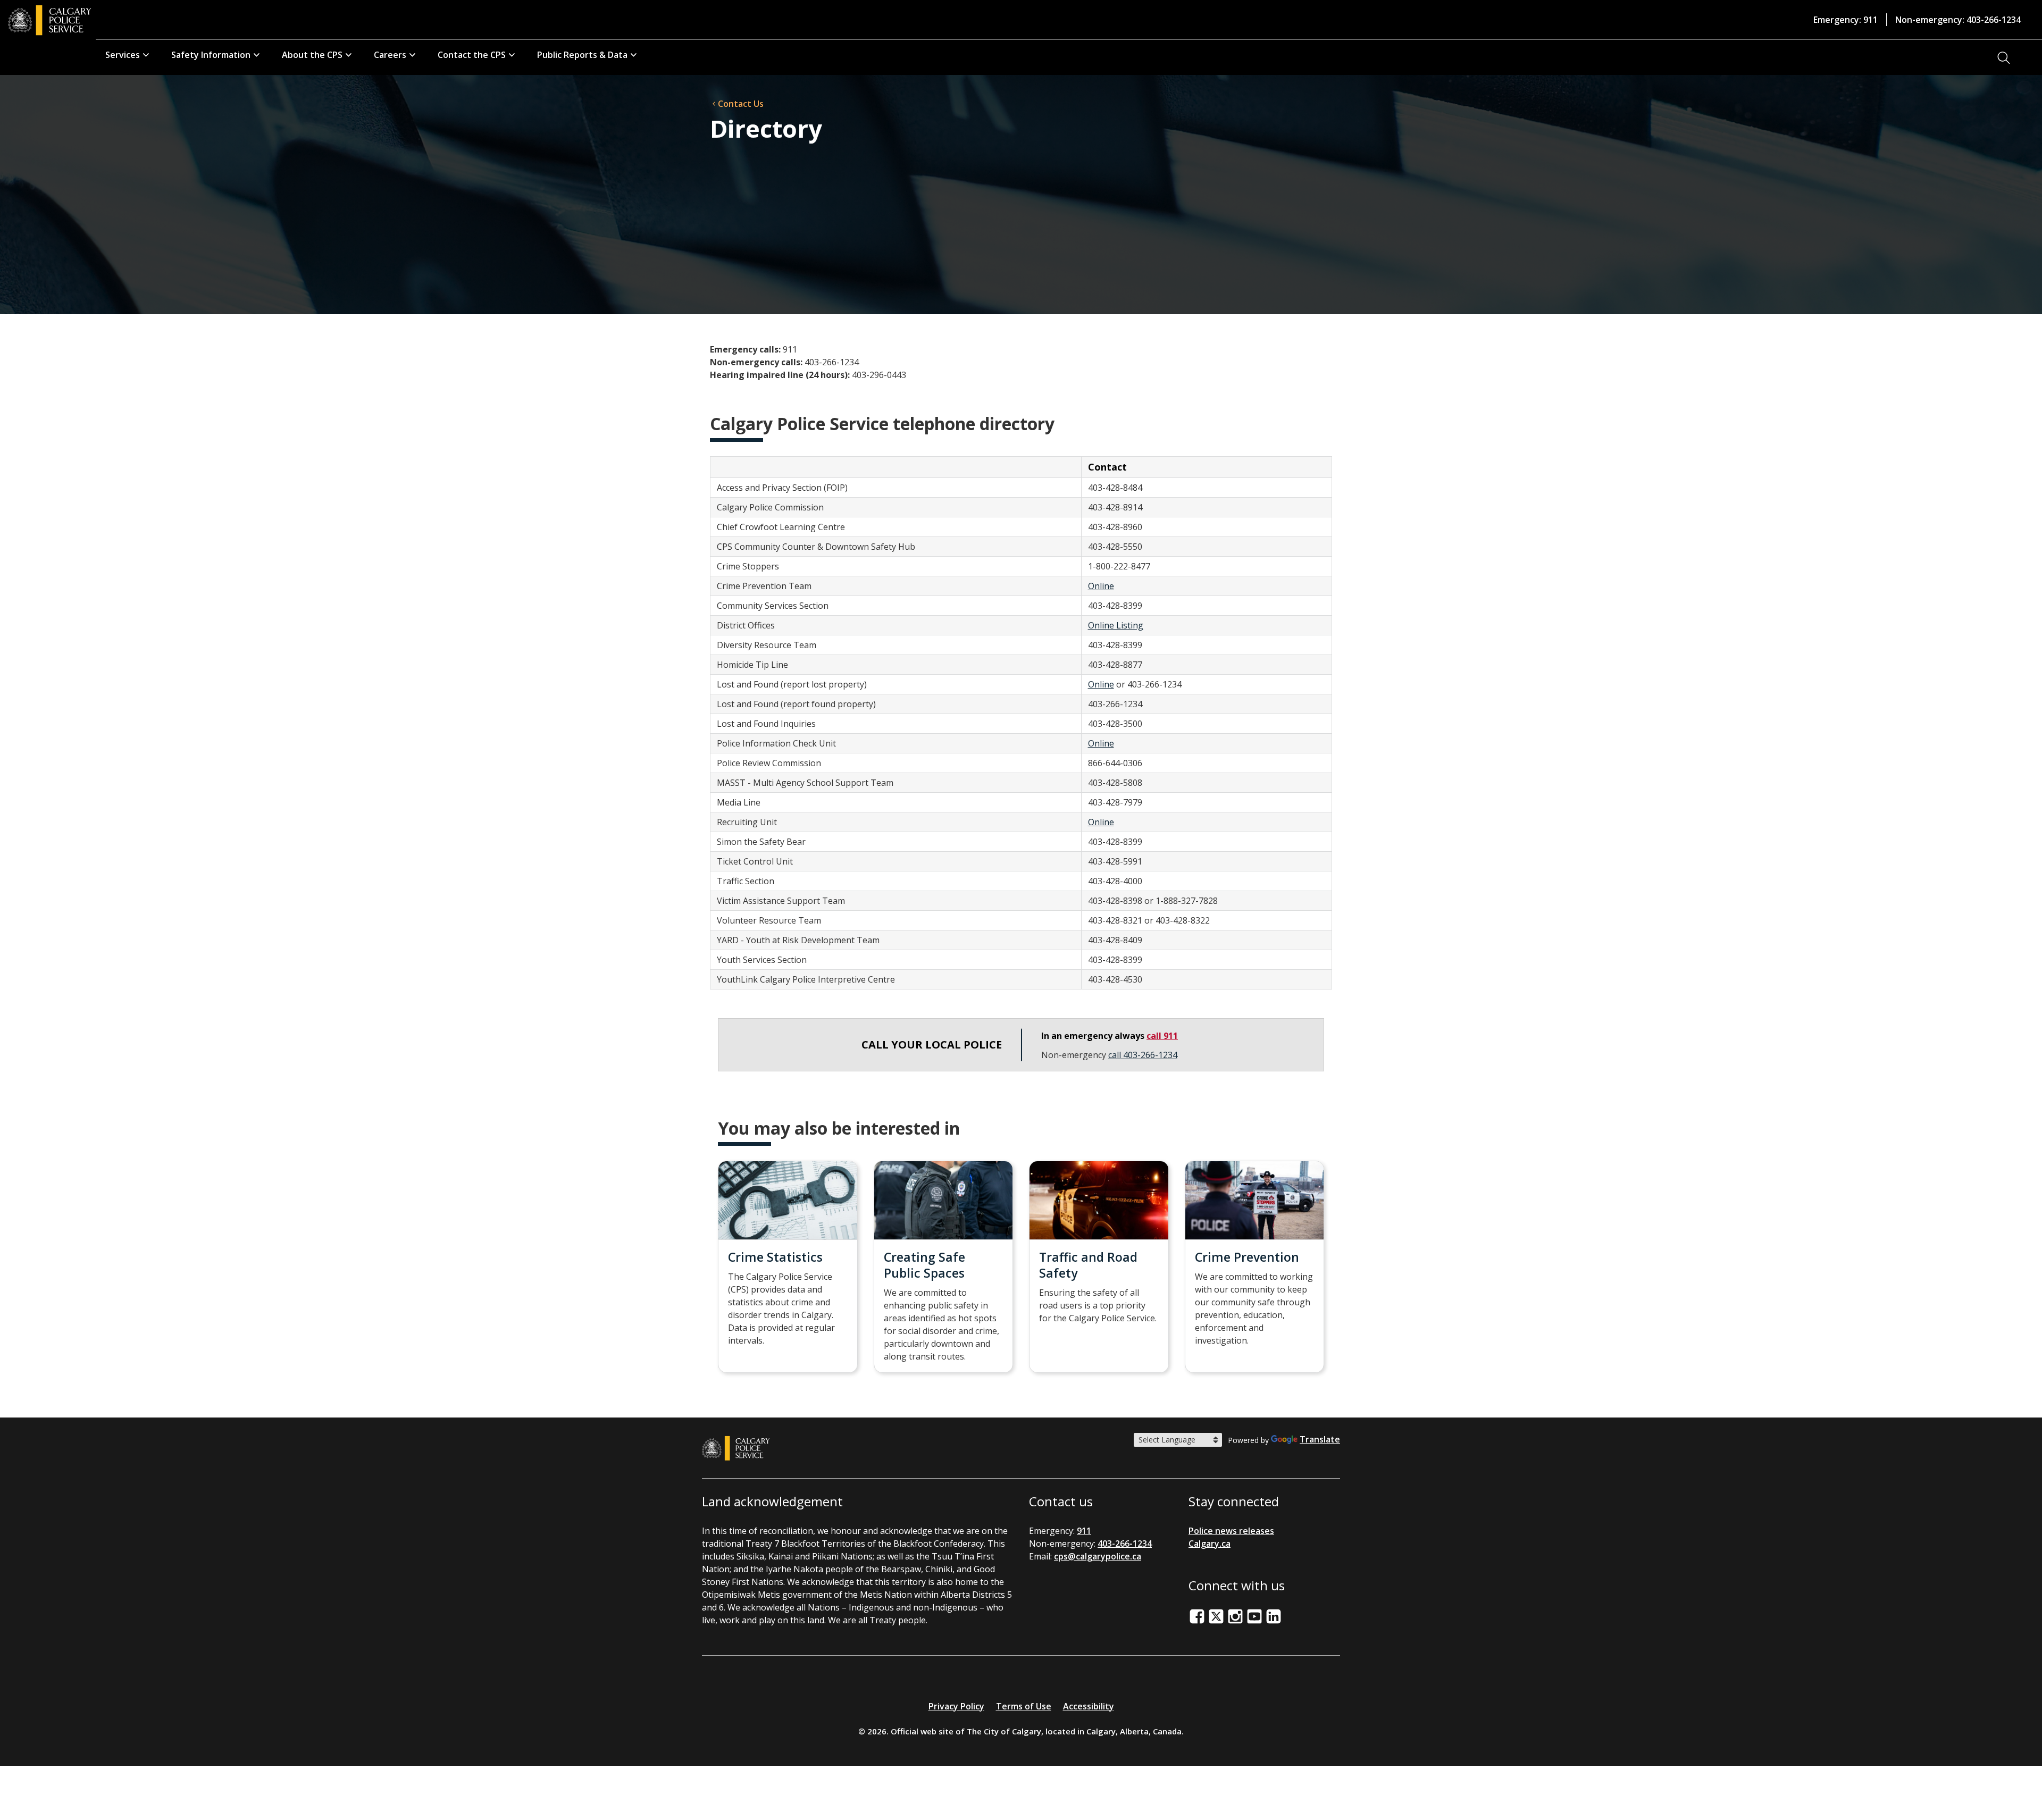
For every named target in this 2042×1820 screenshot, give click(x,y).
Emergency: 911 (1846, 20)
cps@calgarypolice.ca (1098, 1556)
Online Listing (1116, 625)
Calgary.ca (1210, 1544)
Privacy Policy (956, 1706)
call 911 (1162, 1036)
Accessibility (1089, 1706)
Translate (1320, 1439)
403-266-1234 (1125, 1544)
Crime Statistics (775, 1257)
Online (1101, 586)
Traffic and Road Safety (1088, 1265)
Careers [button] (390, 55)
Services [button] (123, 55)
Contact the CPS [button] (472, 55)
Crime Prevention (1247, 1257)
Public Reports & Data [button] (582, 55)
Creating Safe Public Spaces (924, 1265)
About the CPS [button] (312, 55)
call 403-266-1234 (1143, 1055)
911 (1084, 1531)
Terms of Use (1024, 1706)
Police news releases (1231, 1531)
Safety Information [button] (211, 55)
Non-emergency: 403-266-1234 (1958, 20)
